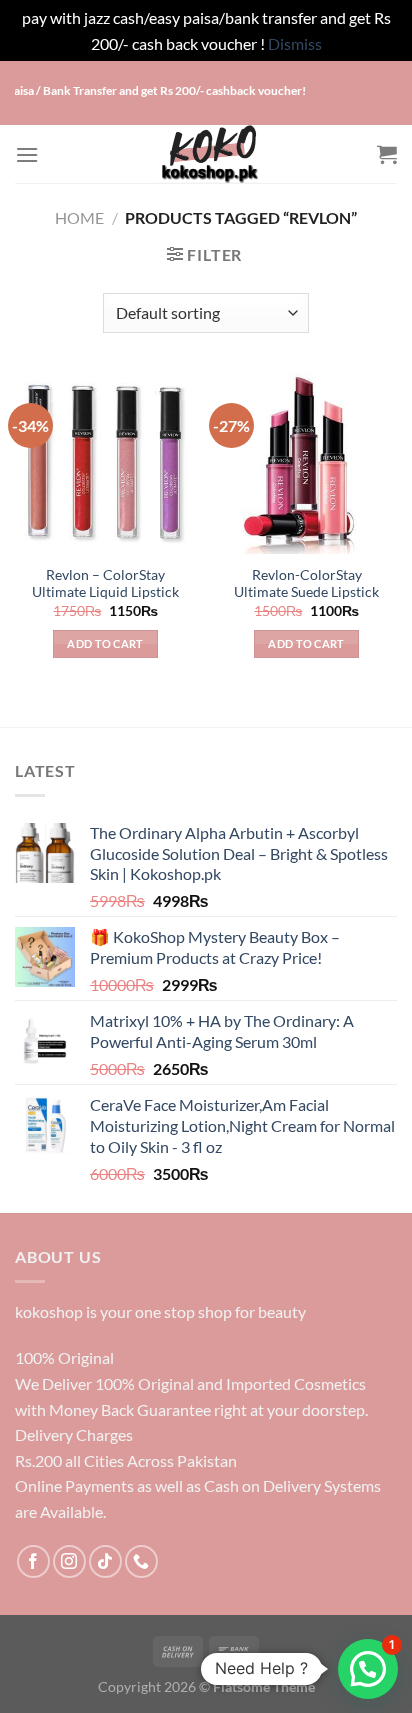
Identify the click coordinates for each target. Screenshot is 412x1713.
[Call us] (141, 1561)
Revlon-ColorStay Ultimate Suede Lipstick (306, 584)
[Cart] (387, 154)
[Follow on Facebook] (33, 1561)
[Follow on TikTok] (105, 1561)
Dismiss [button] (295, 43)
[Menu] (27, 154)
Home (79, 217)
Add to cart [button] (105, 643)
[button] (368, 1669)
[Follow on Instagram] (69, 1561)
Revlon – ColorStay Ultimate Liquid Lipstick (105, 584)
